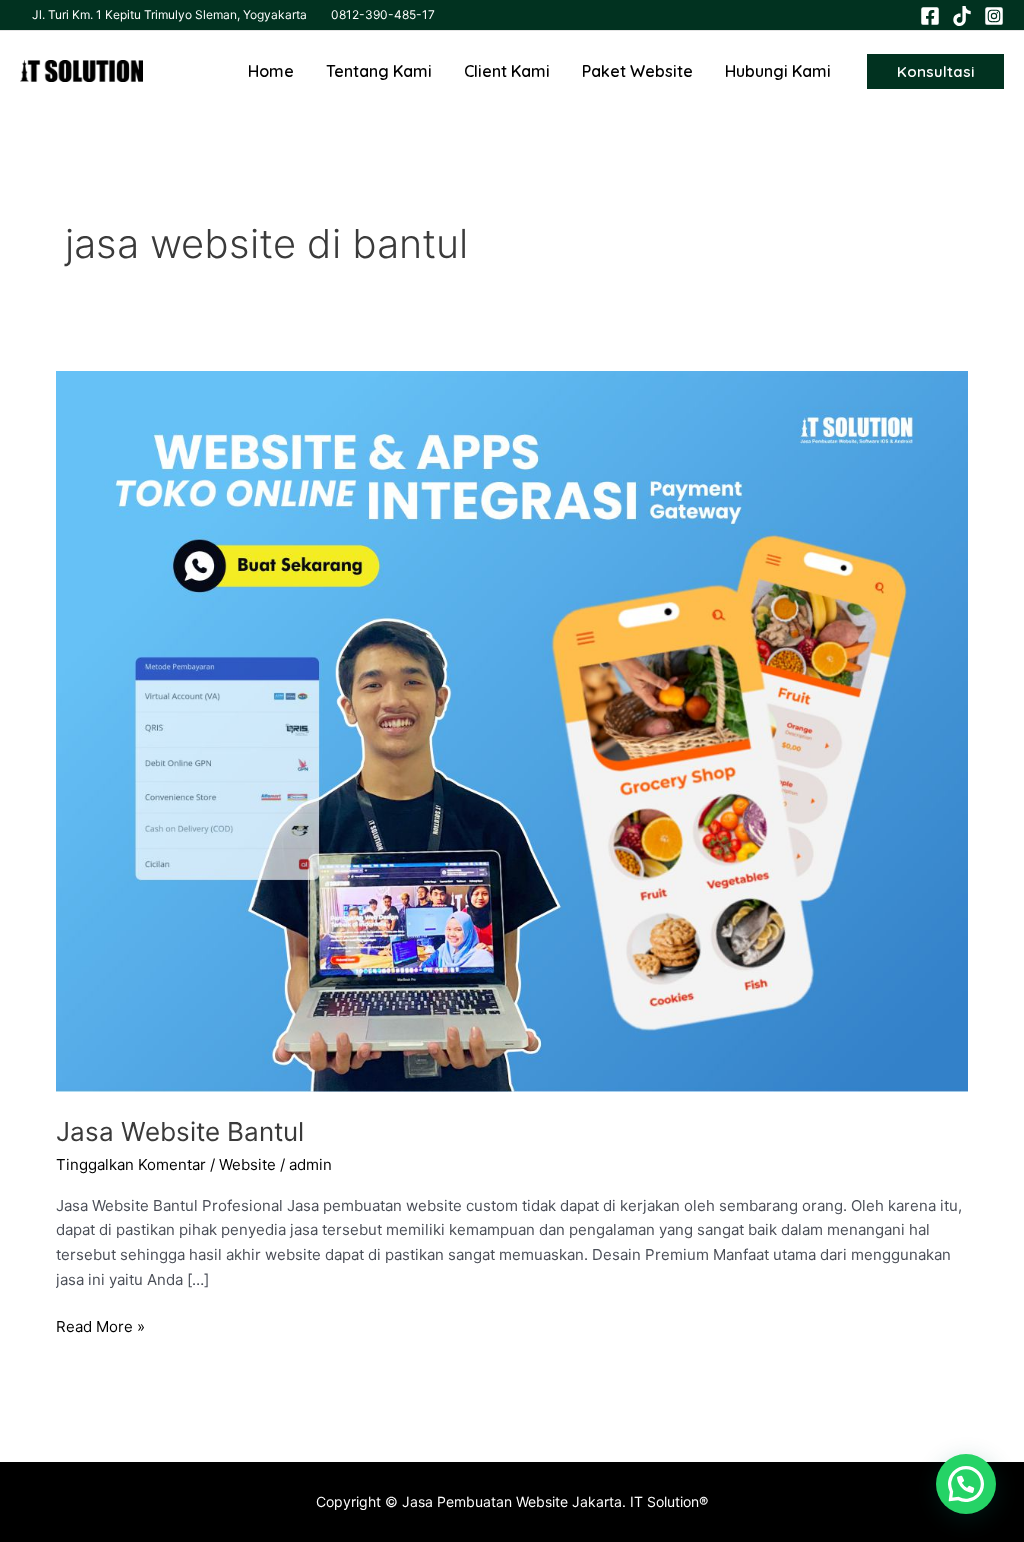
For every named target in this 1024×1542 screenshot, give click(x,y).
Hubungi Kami (778, 71)
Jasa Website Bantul (180, 1131)
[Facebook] (930, 16)
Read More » (100, 1325)
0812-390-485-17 (383, 14)
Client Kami (507, 71)
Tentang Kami (379, 71)
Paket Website (637, 71)
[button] (935, 71)
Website (247, 1164)
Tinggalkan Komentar (131, 1164)
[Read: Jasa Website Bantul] (512, 730)
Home (271, 71)
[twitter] (962, 16)
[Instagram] (994, 16)
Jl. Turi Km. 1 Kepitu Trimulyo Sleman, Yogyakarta (169, 14)
